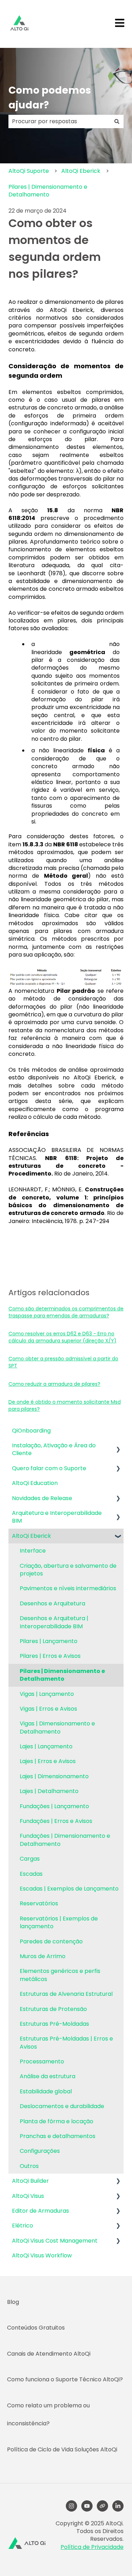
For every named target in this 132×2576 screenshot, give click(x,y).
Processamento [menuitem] (42, 2061)
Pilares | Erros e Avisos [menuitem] (50, 1656)
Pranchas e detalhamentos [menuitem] (58, 2136)
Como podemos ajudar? (50, 98)
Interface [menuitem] (33, 1551)
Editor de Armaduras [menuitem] (40, 2211)
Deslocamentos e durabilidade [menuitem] (62, 2106)
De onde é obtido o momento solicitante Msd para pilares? (65, 1405)
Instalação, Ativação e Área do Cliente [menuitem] (54, 1449)
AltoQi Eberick (81, 171)
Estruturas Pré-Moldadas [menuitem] (54, 2024)
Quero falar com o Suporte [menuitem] (49, 1468)
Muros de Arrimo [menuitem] (43, 1956)
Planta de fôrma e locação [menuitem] (56, 2121)
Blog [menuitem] (13, 2302)
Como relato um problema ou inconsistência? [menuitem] (48, 2414)
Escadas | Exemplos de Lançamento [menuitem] (69, 1889)
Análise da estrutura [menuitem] (48, 2076)
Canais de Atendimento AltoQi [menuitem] (49, 2354)
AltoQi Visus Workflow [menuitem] (42, 2255)
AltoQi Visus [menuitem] (28, 2196)
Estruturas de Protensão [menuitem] (53, 2009)
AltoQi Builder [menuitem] (30, 2181)
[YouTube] (87, 2506)
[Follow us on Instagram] (71, 2506)
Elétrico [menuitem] (23, 2226)
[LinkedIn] (118, 2506)
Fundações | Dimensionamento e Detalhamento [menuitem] (65, 1840)
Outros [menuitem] (29, 2166)
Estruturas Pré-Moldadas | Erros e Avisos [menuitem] (66, 2042)
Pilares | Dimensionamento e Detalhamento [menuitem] (62, 1675)
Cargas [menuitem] (30, 1859)
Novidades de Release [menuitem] (42, 1498)
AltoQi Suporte (29, 171)
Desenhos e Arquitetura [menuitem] (52, 1603)
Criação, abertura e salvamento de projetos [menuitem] (68, 1570)
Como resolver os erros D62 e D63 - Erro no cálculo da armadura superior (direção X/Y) (62, 1337)
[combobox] (59, 121)
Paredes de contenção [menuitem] (51, 1941)
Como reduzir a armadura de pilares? (54, 1384)
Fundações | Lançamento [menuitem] (54, 1806)
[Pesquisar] (117, 121)
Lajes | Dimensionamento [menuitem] (54, 1776)
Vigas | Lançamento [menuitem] (47, 1694)
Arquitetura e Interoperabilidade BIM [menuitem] (57, 1517)
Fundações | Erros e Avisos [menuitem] (56, 1821)
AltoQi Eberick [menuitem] (32, 1536)
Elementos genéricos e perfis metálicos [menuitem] (60, 1975)
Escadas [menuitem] (31, 1874)
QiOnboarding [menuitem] (31, 1431)
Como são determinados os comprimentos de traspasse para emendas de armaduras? (66, 1312)
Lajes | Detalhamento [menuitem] (49, 1791)
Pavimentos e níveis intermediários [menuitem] (68, 1588)
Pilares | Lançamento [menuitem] (49, 1641)
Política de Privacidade (92, 2547)
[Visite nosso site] (102, 2506)
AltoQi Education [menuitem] (35, 1483)
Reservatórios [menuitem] (39, 1903)
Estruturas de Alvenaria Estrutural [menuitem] (66, 1994)
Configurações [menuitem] (40, 2151)
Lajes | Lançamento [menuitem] (46, 1746)
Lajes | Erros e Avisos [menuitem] (48, 1761)
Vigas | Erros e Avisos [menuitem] (48, 1709)
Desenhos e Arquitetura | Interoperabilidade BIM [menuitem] (54, 1622)
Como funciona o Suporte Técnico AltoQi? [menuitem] (65, 2379)
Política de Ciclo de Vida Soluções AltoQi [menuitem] (62, 2449)
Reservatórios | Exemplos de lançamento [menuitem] (59, 1922)
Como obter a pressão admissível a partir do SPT (63, 1362)
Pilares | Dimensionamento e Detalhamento (48, 191)
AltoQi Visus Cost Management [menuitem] (55, 2241)
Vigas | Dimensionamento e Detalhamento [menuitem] (57, 1727)
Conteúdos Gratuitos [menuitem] (36, 2328)
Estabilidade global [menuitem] (46, 2091)
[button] (118, 1446)
